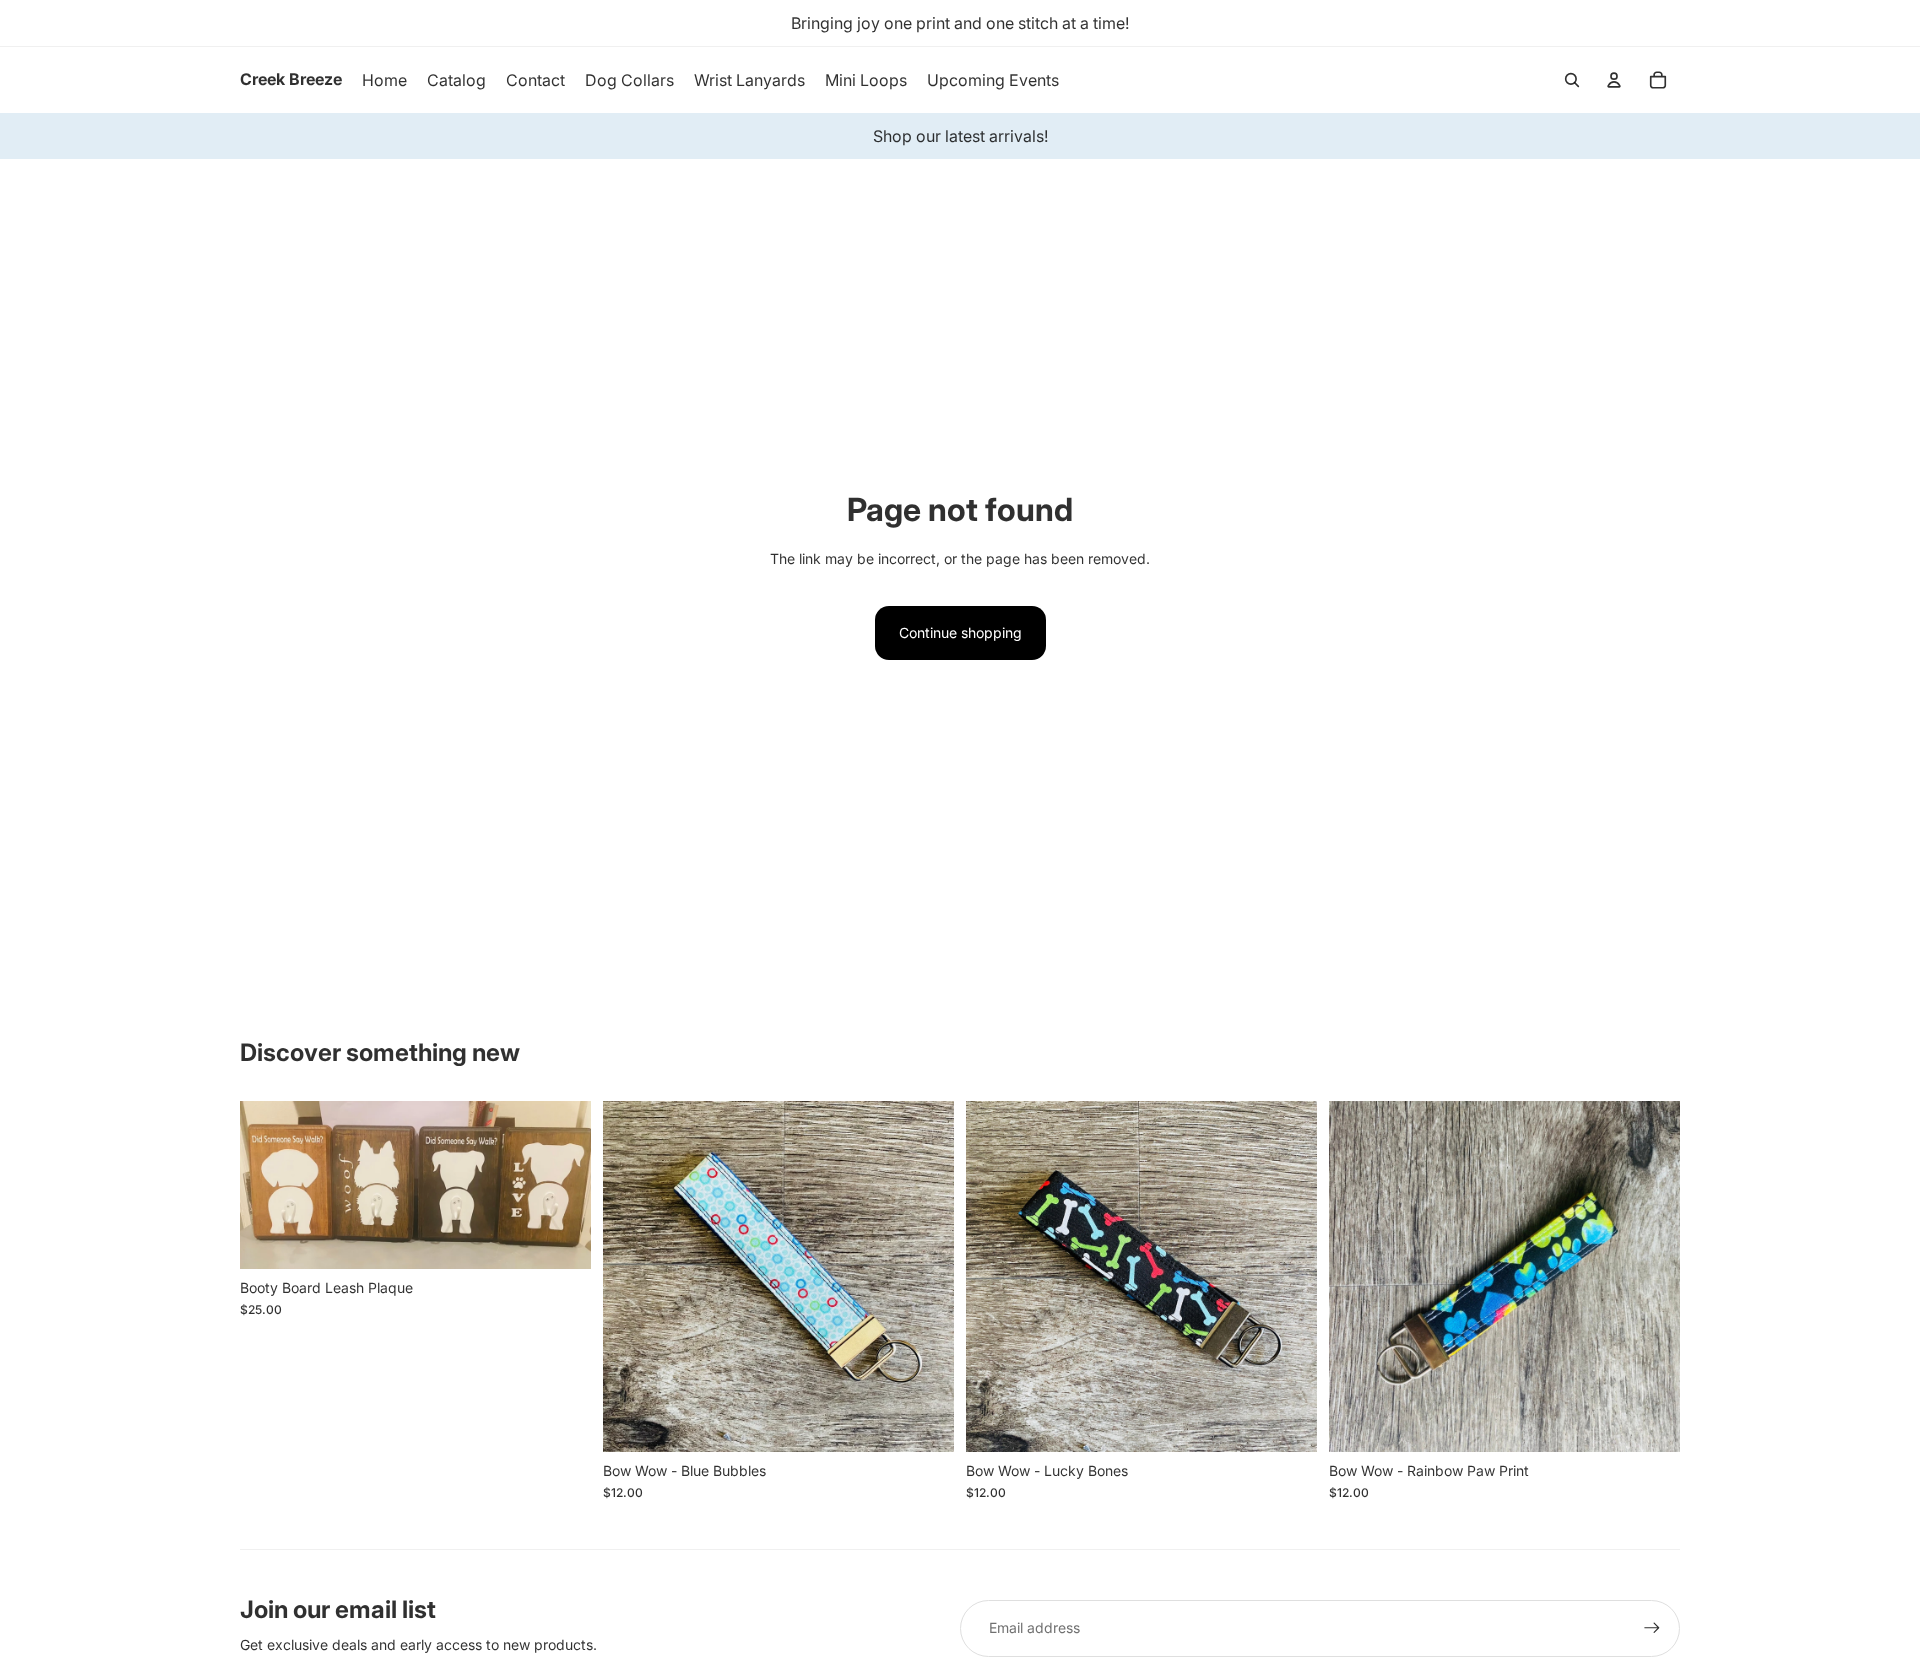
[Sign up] (1652, 1628)
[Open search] (1572, 80)
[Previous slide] (270, 1185)
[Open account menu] (1614, 80)
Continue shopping (960, 632)
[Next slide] (561, 1185)
